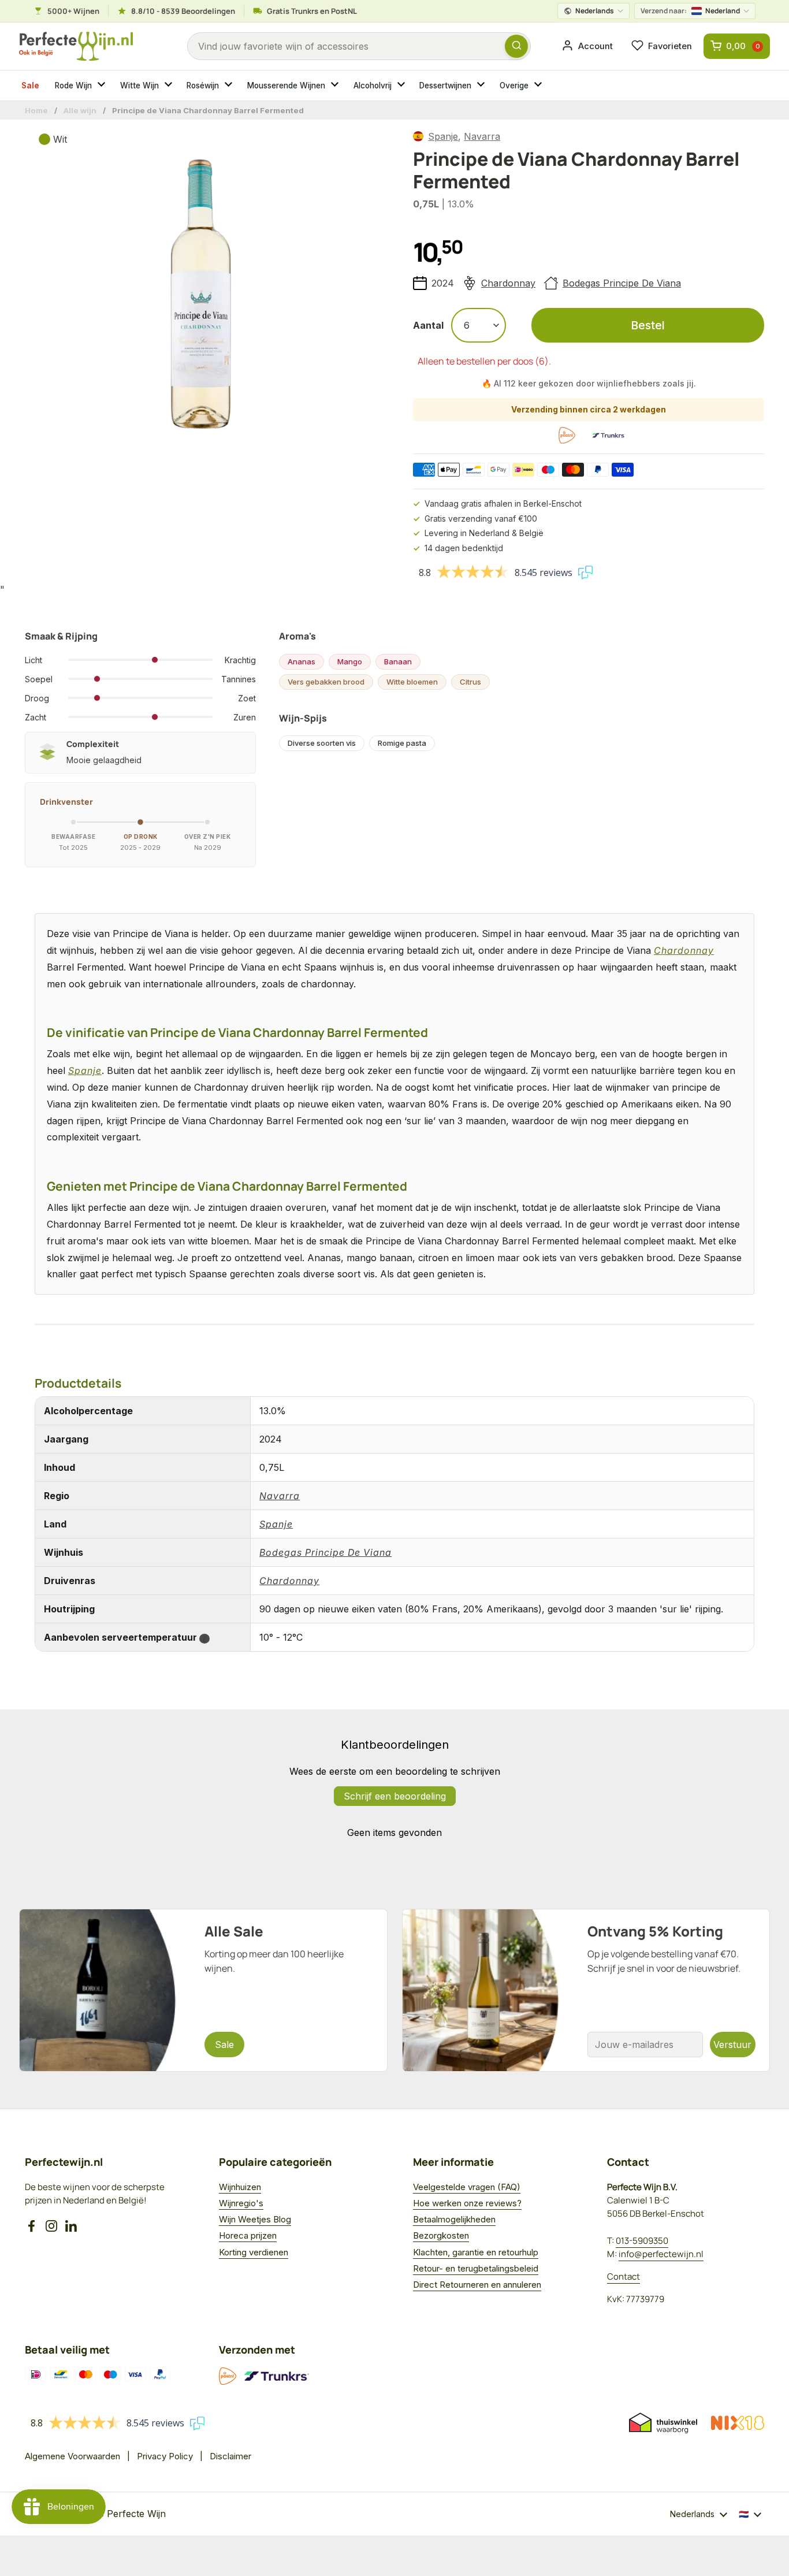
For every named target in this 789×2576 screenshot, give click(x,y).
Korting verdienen (254, 2252)
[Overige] (539, 86)
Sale (30, 86)
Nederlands (595, 11)
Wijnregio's (241, 2203)
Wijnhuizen (240, 2187)
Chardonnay (508, 283)
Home (36, 110)
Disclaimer (230, 2456)
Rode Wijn (73, 86)
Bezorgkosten (441, 2235)
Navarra (482, 136)
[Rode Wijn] (103, 86)
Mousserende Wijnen (286, 86)
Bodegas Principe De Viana (622, 283)
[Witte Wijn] (170, 86)
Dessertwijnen (445, 86)
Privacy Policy (165, 2456)
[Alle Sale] (203, 1990)
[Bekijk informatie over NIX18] (738, 2423)
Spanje (443, 136)
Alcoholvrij (373, 86)
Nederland (690, 11)
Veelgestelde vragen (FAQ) (467, 2187)
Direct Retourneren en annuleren (477, 2285)
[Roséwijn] (230, 86)
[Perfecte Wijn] (76, 47)
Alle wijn (80, 110)
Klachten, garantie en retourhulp (476, 2252)
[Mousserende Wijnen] (336, 86)
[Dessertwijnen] (482, 86)
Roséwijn (203, 86)
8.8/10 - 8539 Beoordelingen (183, 11)
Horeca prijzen (248, 2235)
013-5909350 (642, 2241)
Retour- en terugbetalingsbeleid (476, 2268)
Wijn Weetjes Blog (255, 2219)
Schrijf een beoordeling (395, 1796)
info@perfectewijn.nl (661, 2254)
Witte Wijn (139, 86)
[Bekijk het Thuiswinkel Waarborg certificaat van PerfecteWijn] (663, 2423)
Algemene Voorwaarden (72, 2456)
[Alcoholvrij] (403, 86)
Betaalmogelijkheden (454, 2219)
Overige (514, 86)
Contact (624, 2276)
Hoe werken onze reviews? (467, 2203)
